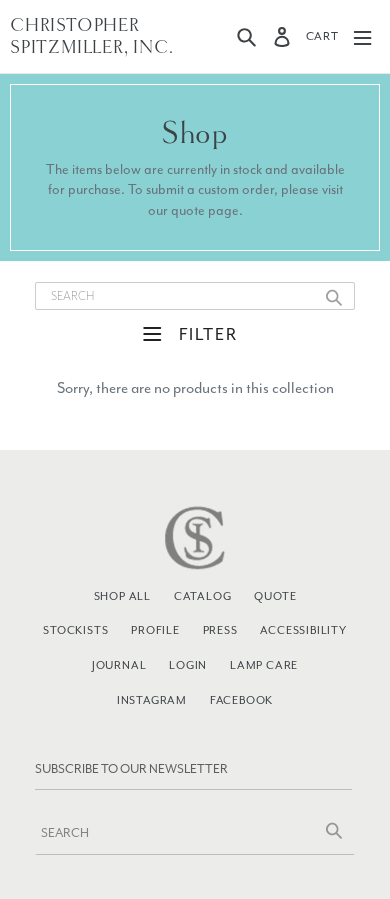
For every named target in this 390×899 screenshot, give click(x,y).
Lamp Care (264, 665)
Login (188, 665)
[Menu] (362, 36)
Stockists (75, 630)
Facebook (241, 700)
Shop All (122, 596)
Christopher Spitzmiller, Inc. (92, 36)
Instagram (152, 700)
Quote (275, 596)
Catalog (203, 596)
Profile (155, 630)
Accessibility (303, 630)
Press (220, 630)
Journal (119, 665)
